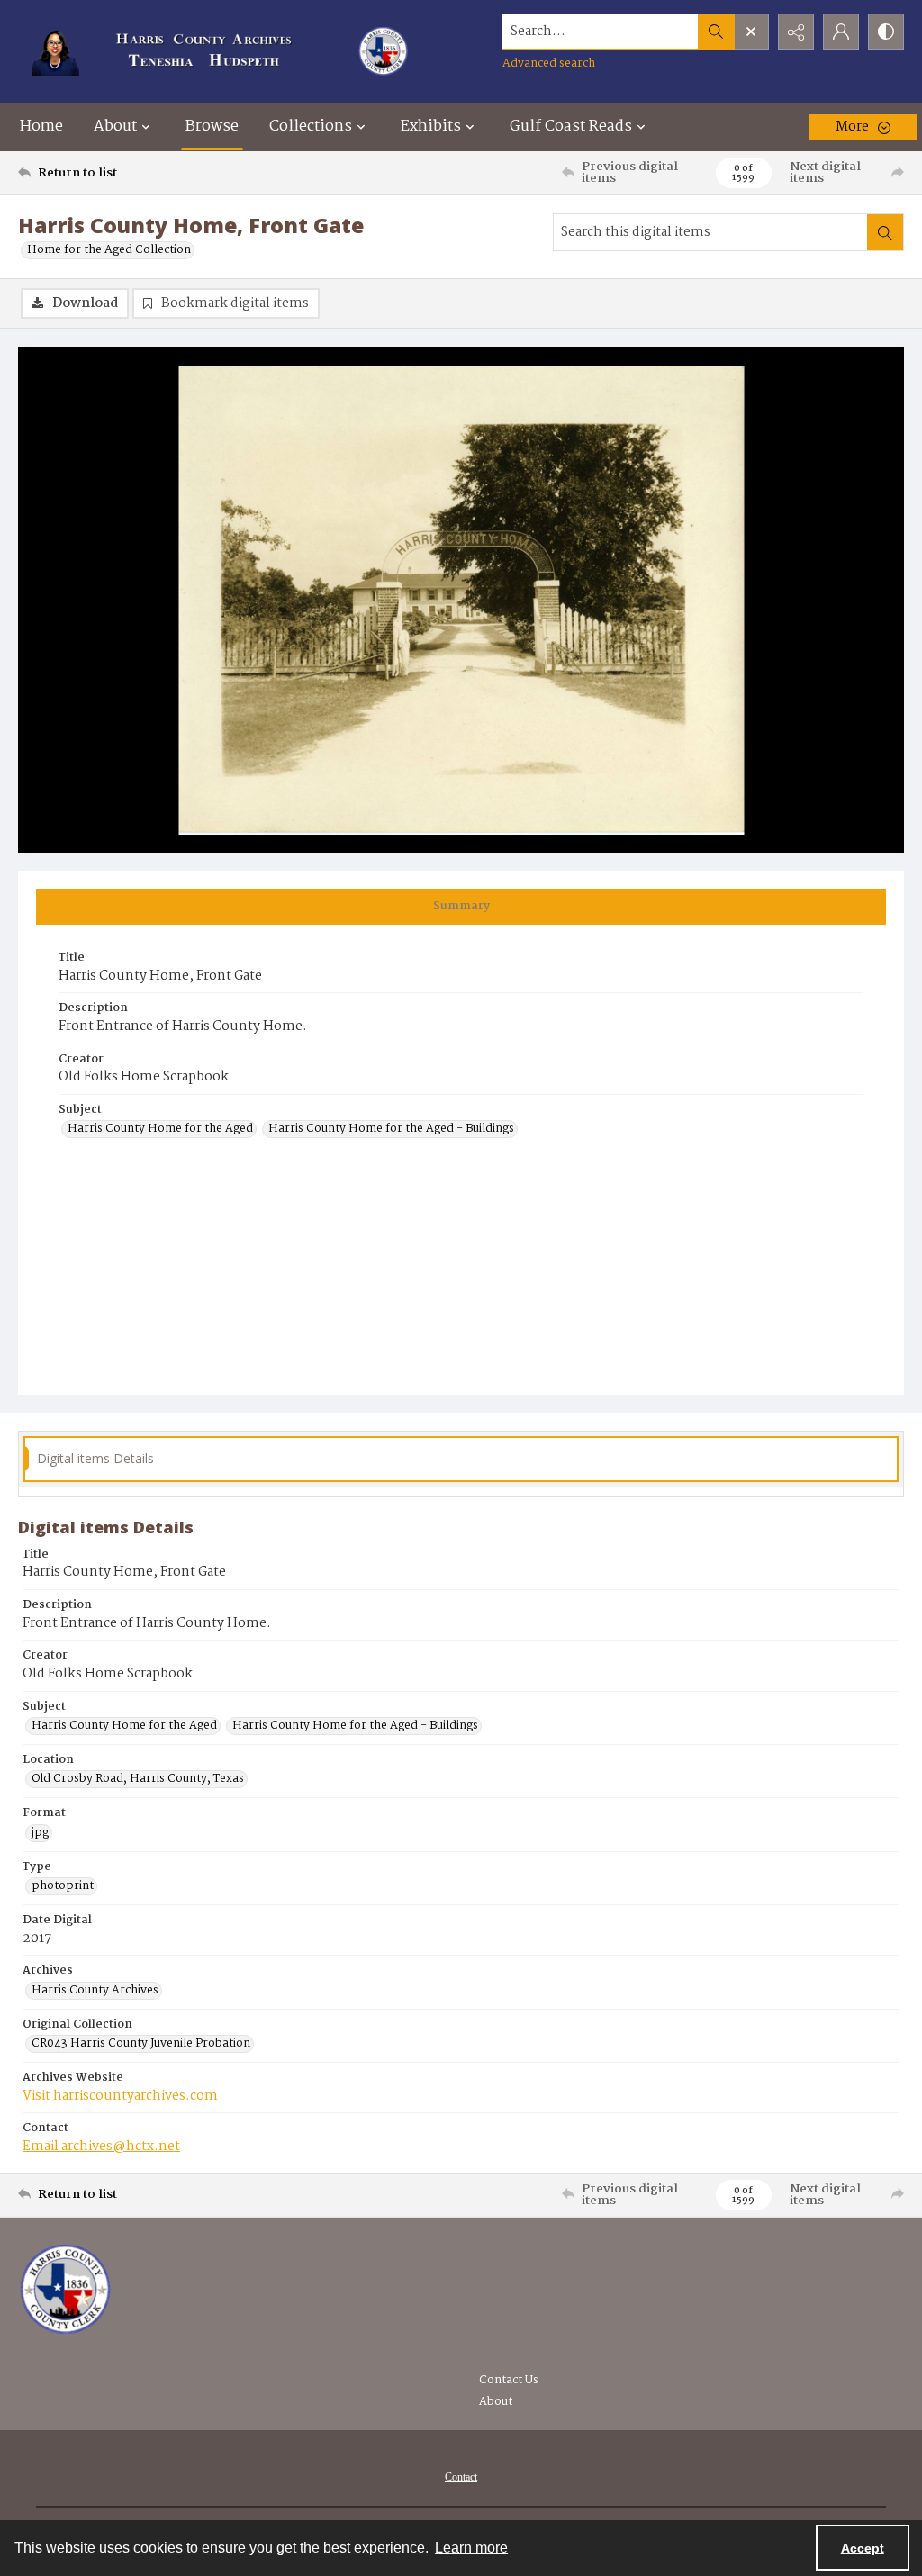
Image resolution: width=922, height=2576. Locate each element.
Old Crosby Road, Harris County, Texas (138, 1779)
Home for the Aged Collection (109, 250)
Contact (461, 2477)
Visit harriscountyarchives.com (120, 2096)
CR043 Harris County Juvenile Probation (141, 2044)
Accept (863, 2548)
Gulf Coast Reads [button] (571, 127)
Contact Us (509, 2380)
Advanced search (549, 63)
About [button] (115, 127)
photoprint (63, 1886)
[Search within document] (885, 232)
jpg (40, 1833)
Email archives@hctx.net (101, 2147)
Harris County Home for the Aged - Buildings (391, 1129)
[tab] (461, 907)
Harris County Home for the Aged (160, 1129)
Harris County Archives (95, 1991)
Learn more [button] (471, 2548)
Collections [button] (311, 127)
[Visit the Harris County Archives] (65, 2290)
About (496, 2402)
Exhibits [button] (431, 127)
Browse (212, 127)
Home (41, 127)
